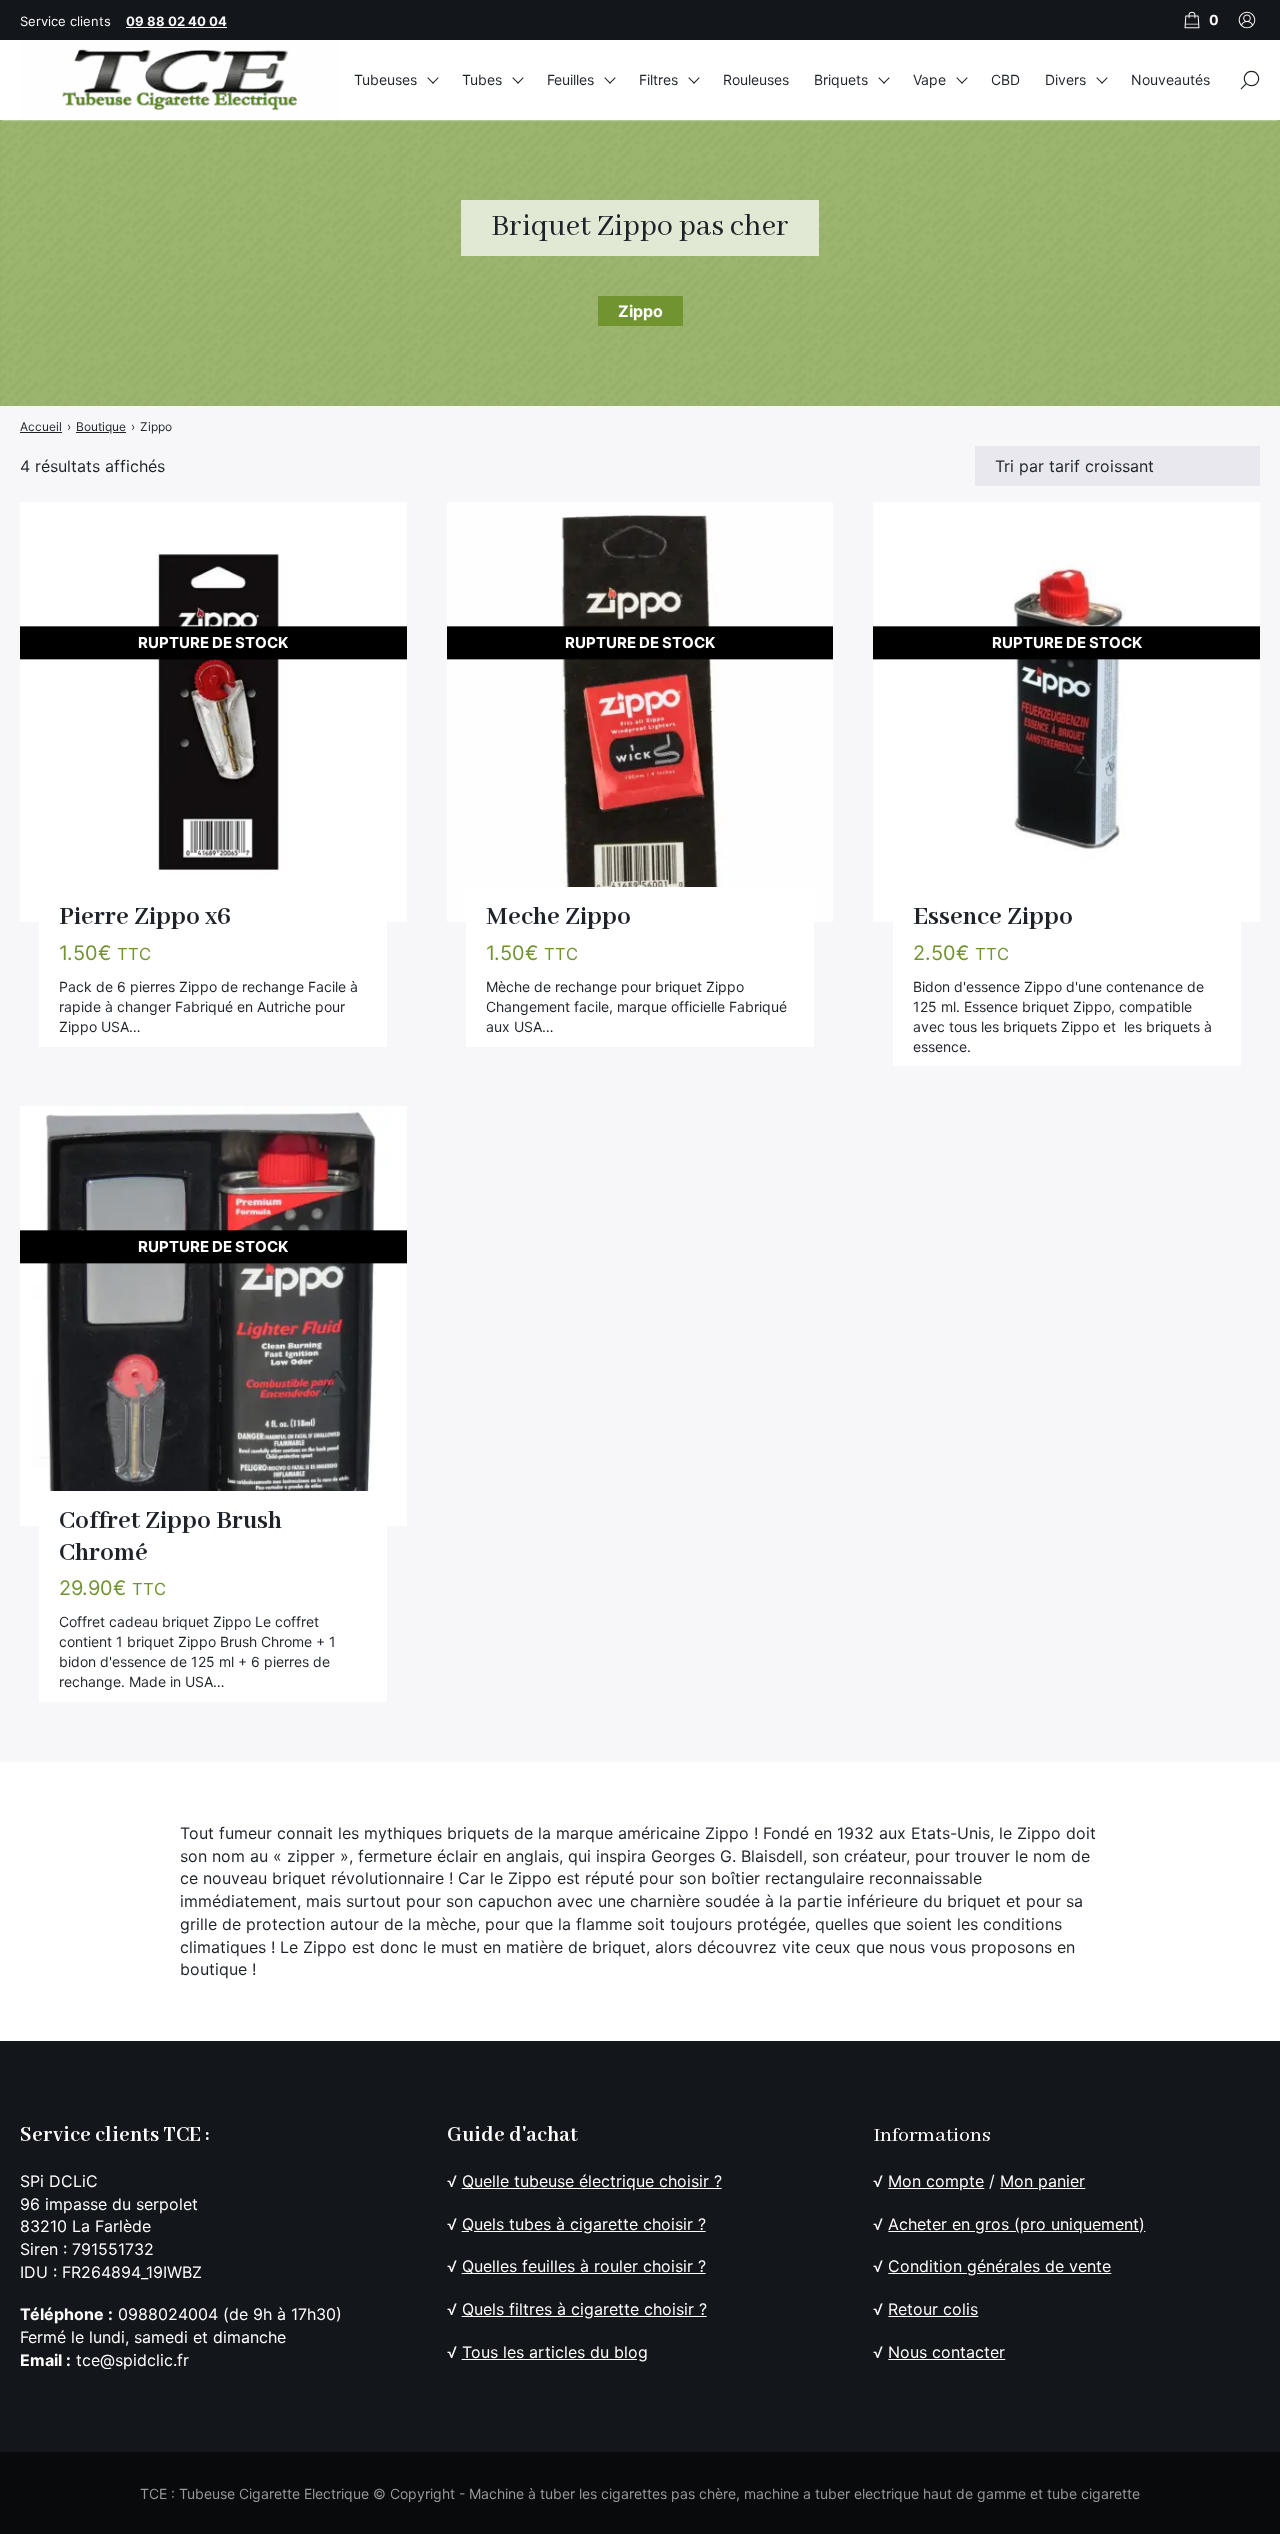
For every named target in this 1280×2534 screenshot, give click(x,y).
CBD (1005, 79)
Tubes (482, 79)
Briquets (841, 79)
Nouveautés (1170, 79)
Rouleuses (756, 79)
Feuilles (570, 79)
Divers (1065, 79)
